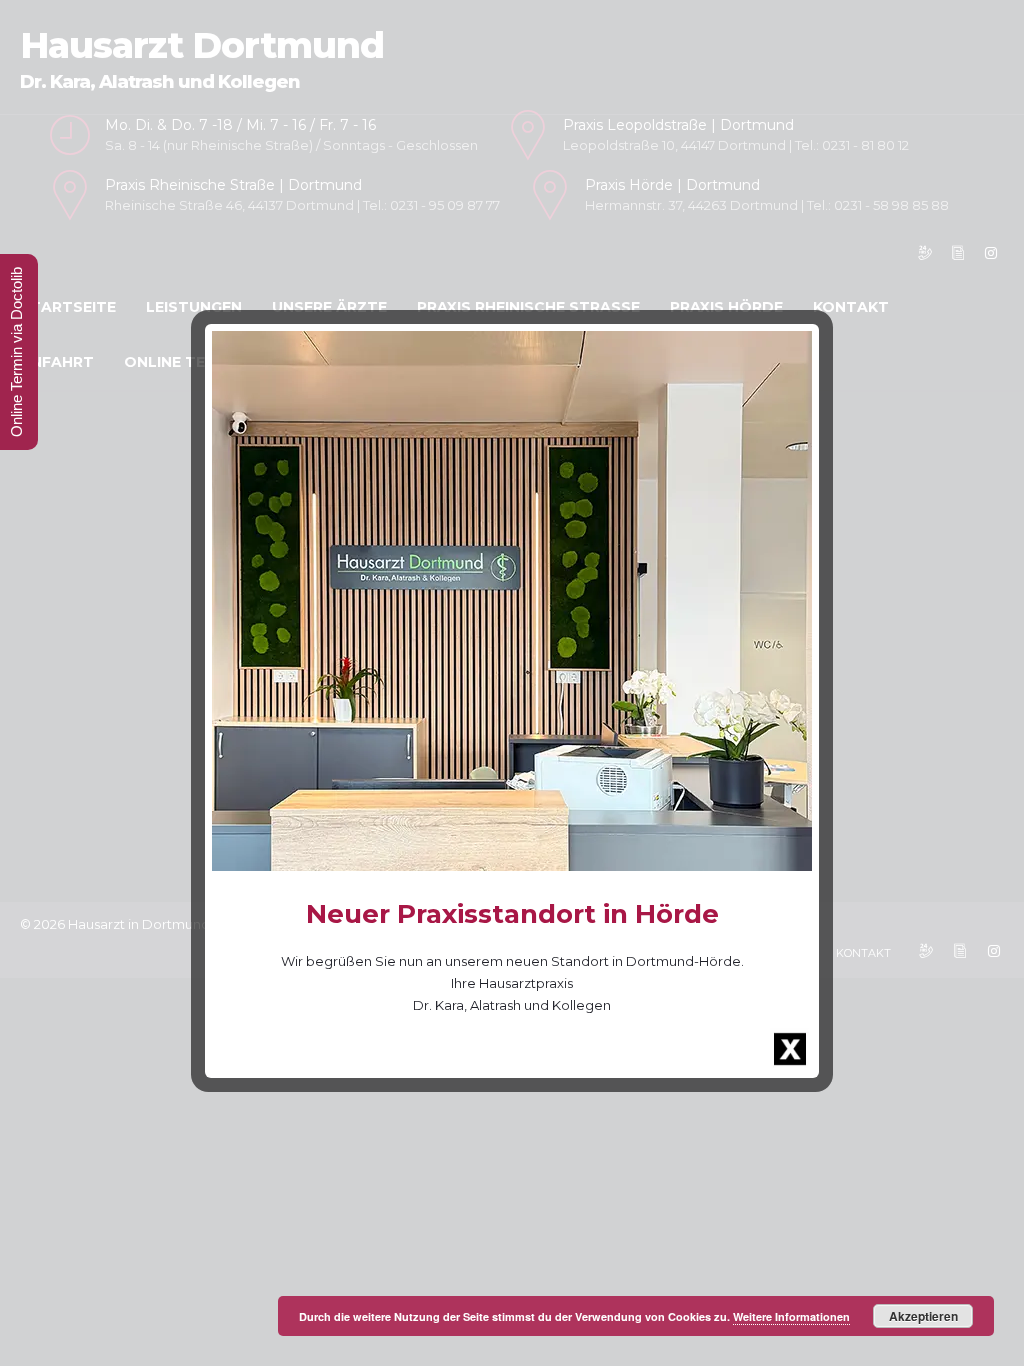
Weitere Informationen (791, 1316)
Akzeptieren (923, 1316)
